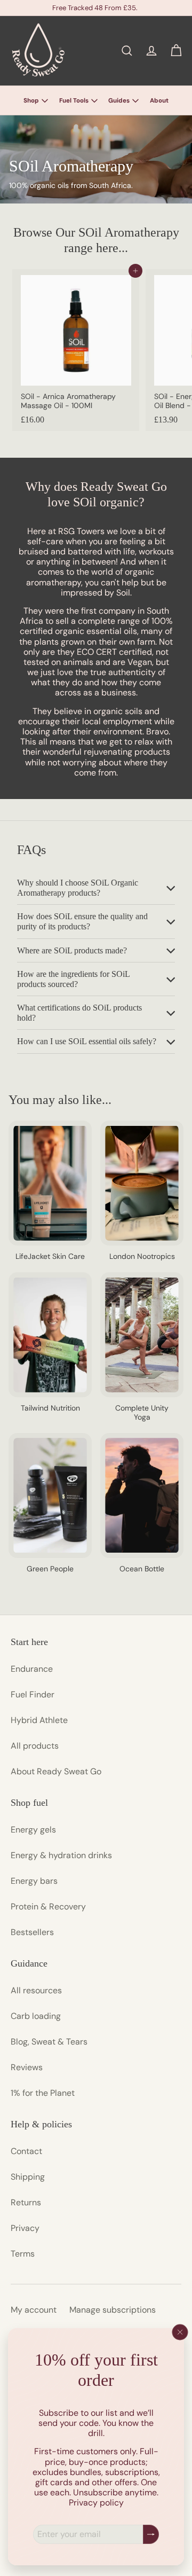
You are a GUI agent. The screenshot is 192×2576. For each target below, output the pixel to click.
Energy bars (34, 1881)
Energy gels (33, 1830)
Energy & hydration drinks (61, 1855)
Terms (23, 2254)
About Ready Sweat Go (56, 1771)
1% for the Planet (43, 2093)
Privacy (25, 2228)
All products (35, 1746)
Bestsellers (32, 1932)
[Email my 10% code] (151, 2535)
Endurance (32, 1669)
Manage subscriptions (113, 2310)
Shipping (28, 2177)
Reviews (27, 2067)
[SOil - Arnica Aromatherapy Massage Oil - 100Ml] (76, 350)
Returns (26, 2202)
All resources (36, 1990)
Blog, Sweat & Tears (49, 2042)
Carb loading (36, 2016)
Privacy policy (96, 2503)
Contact (26, 2151)
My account (34, 2310)
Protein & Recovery (48, 1906)
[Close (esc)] (180, 2332)
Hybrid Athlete (39, 1720)
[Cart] (176, 51)
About (159, 101)
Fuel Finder (33, 1694)
